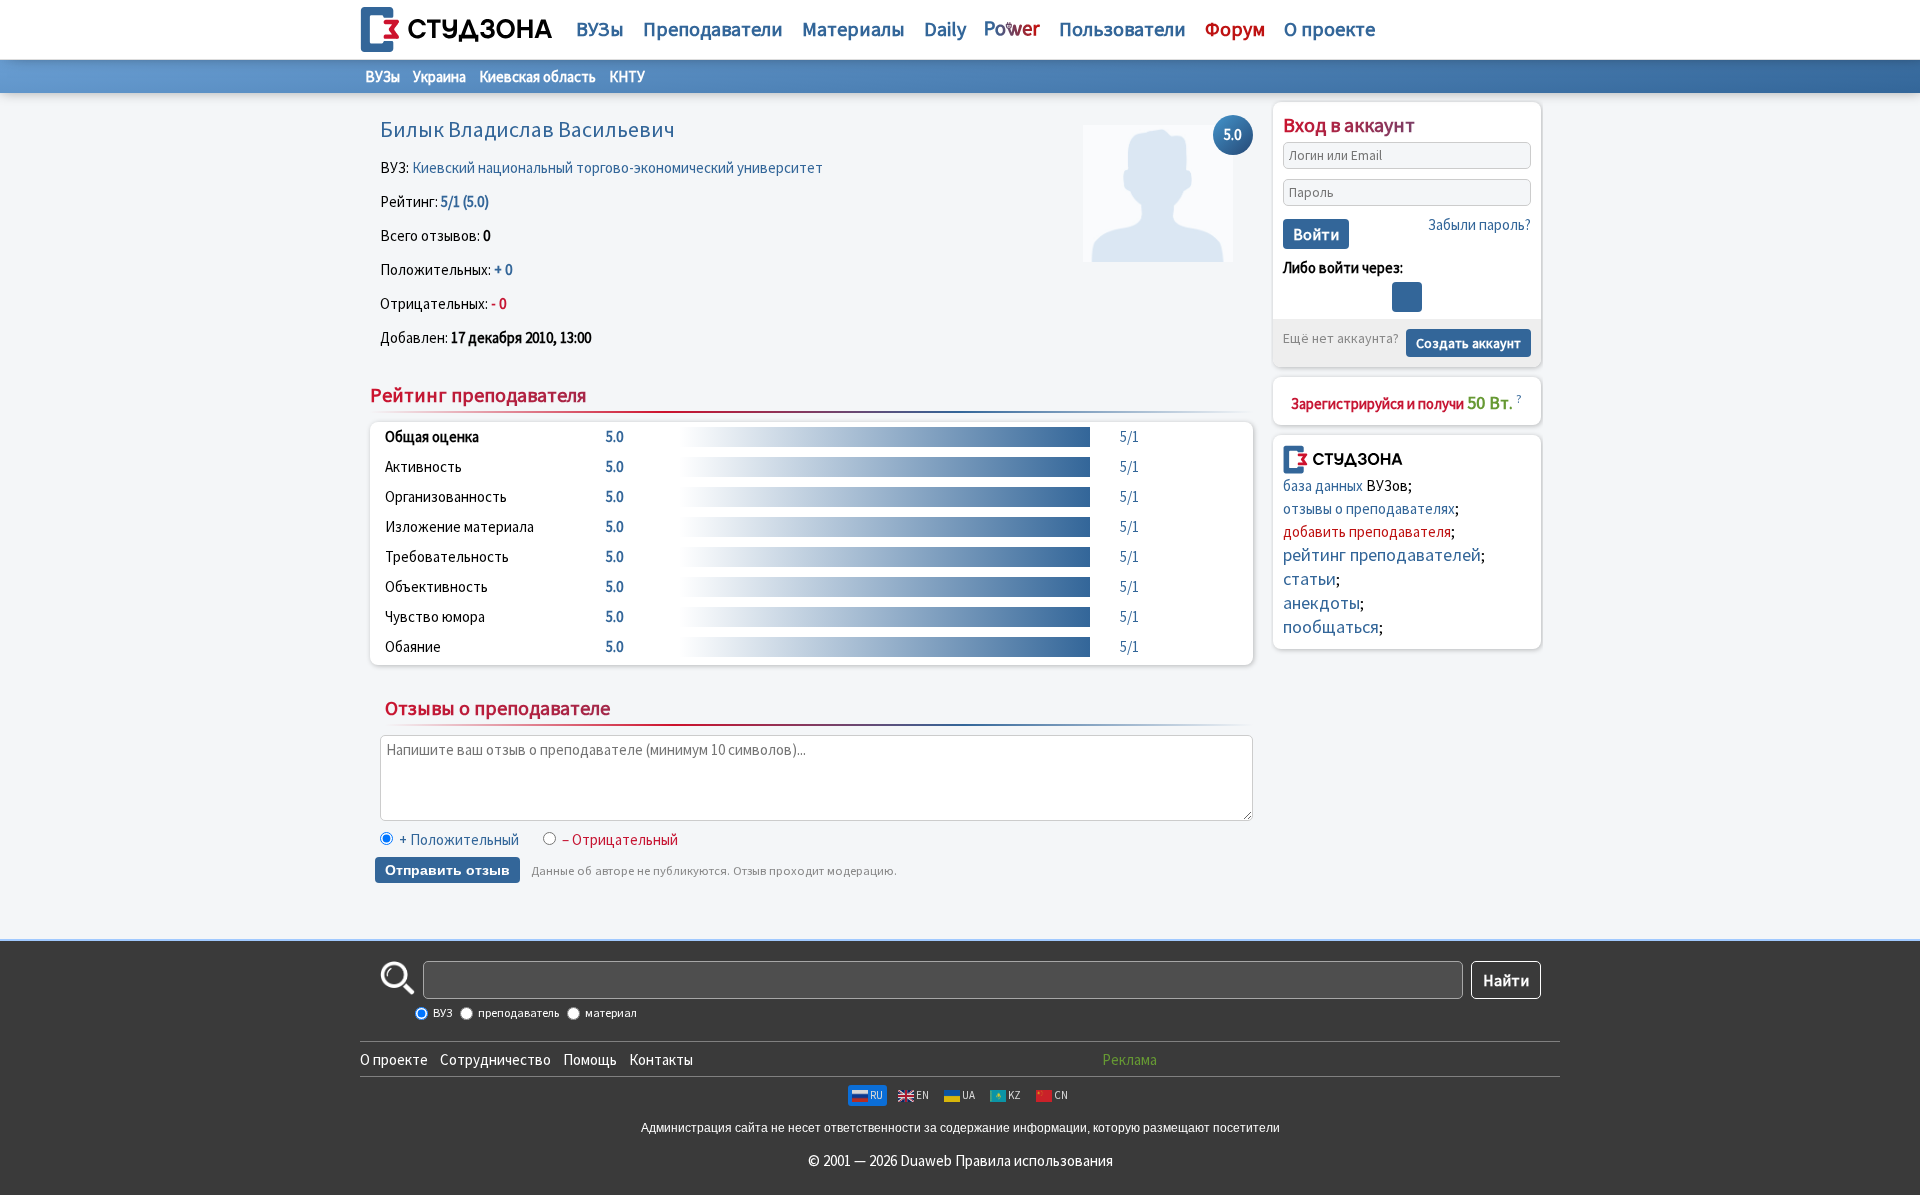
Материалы (853, 28)
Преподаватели (713, 28)
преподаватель (517, 1012)
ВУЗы (600, 28)
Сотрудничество (495, 1059)
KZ (1014, 1095)
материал (610, 1012)
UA (968, 1095)
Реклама (1129, 1059)
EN (922, 1095)
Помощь (590, 1059)
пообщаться (1331, 626)
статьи (1309, 578)
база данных (1323, 485)
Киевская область (537, 76)
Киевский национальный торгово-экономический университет (617, 167)
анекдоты (1321, 602)
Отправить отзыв (447, 870)
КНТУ (627, 76)
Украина (439, 76)
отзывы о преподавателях (1369, 508)
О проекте (394, 1059)
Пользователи (1122, 28)
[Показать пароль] (1511, 193)
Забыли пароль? (1479, 224)
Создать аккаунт (1468, 343)
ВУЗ (441, 1012)
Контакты (661, 1059)
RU (876, 1095)
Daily (945, 28)
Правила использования (1034, 1160)
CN (1061, 1095)
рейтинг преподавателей (1382, 554)
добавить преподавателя (1367, 531)
